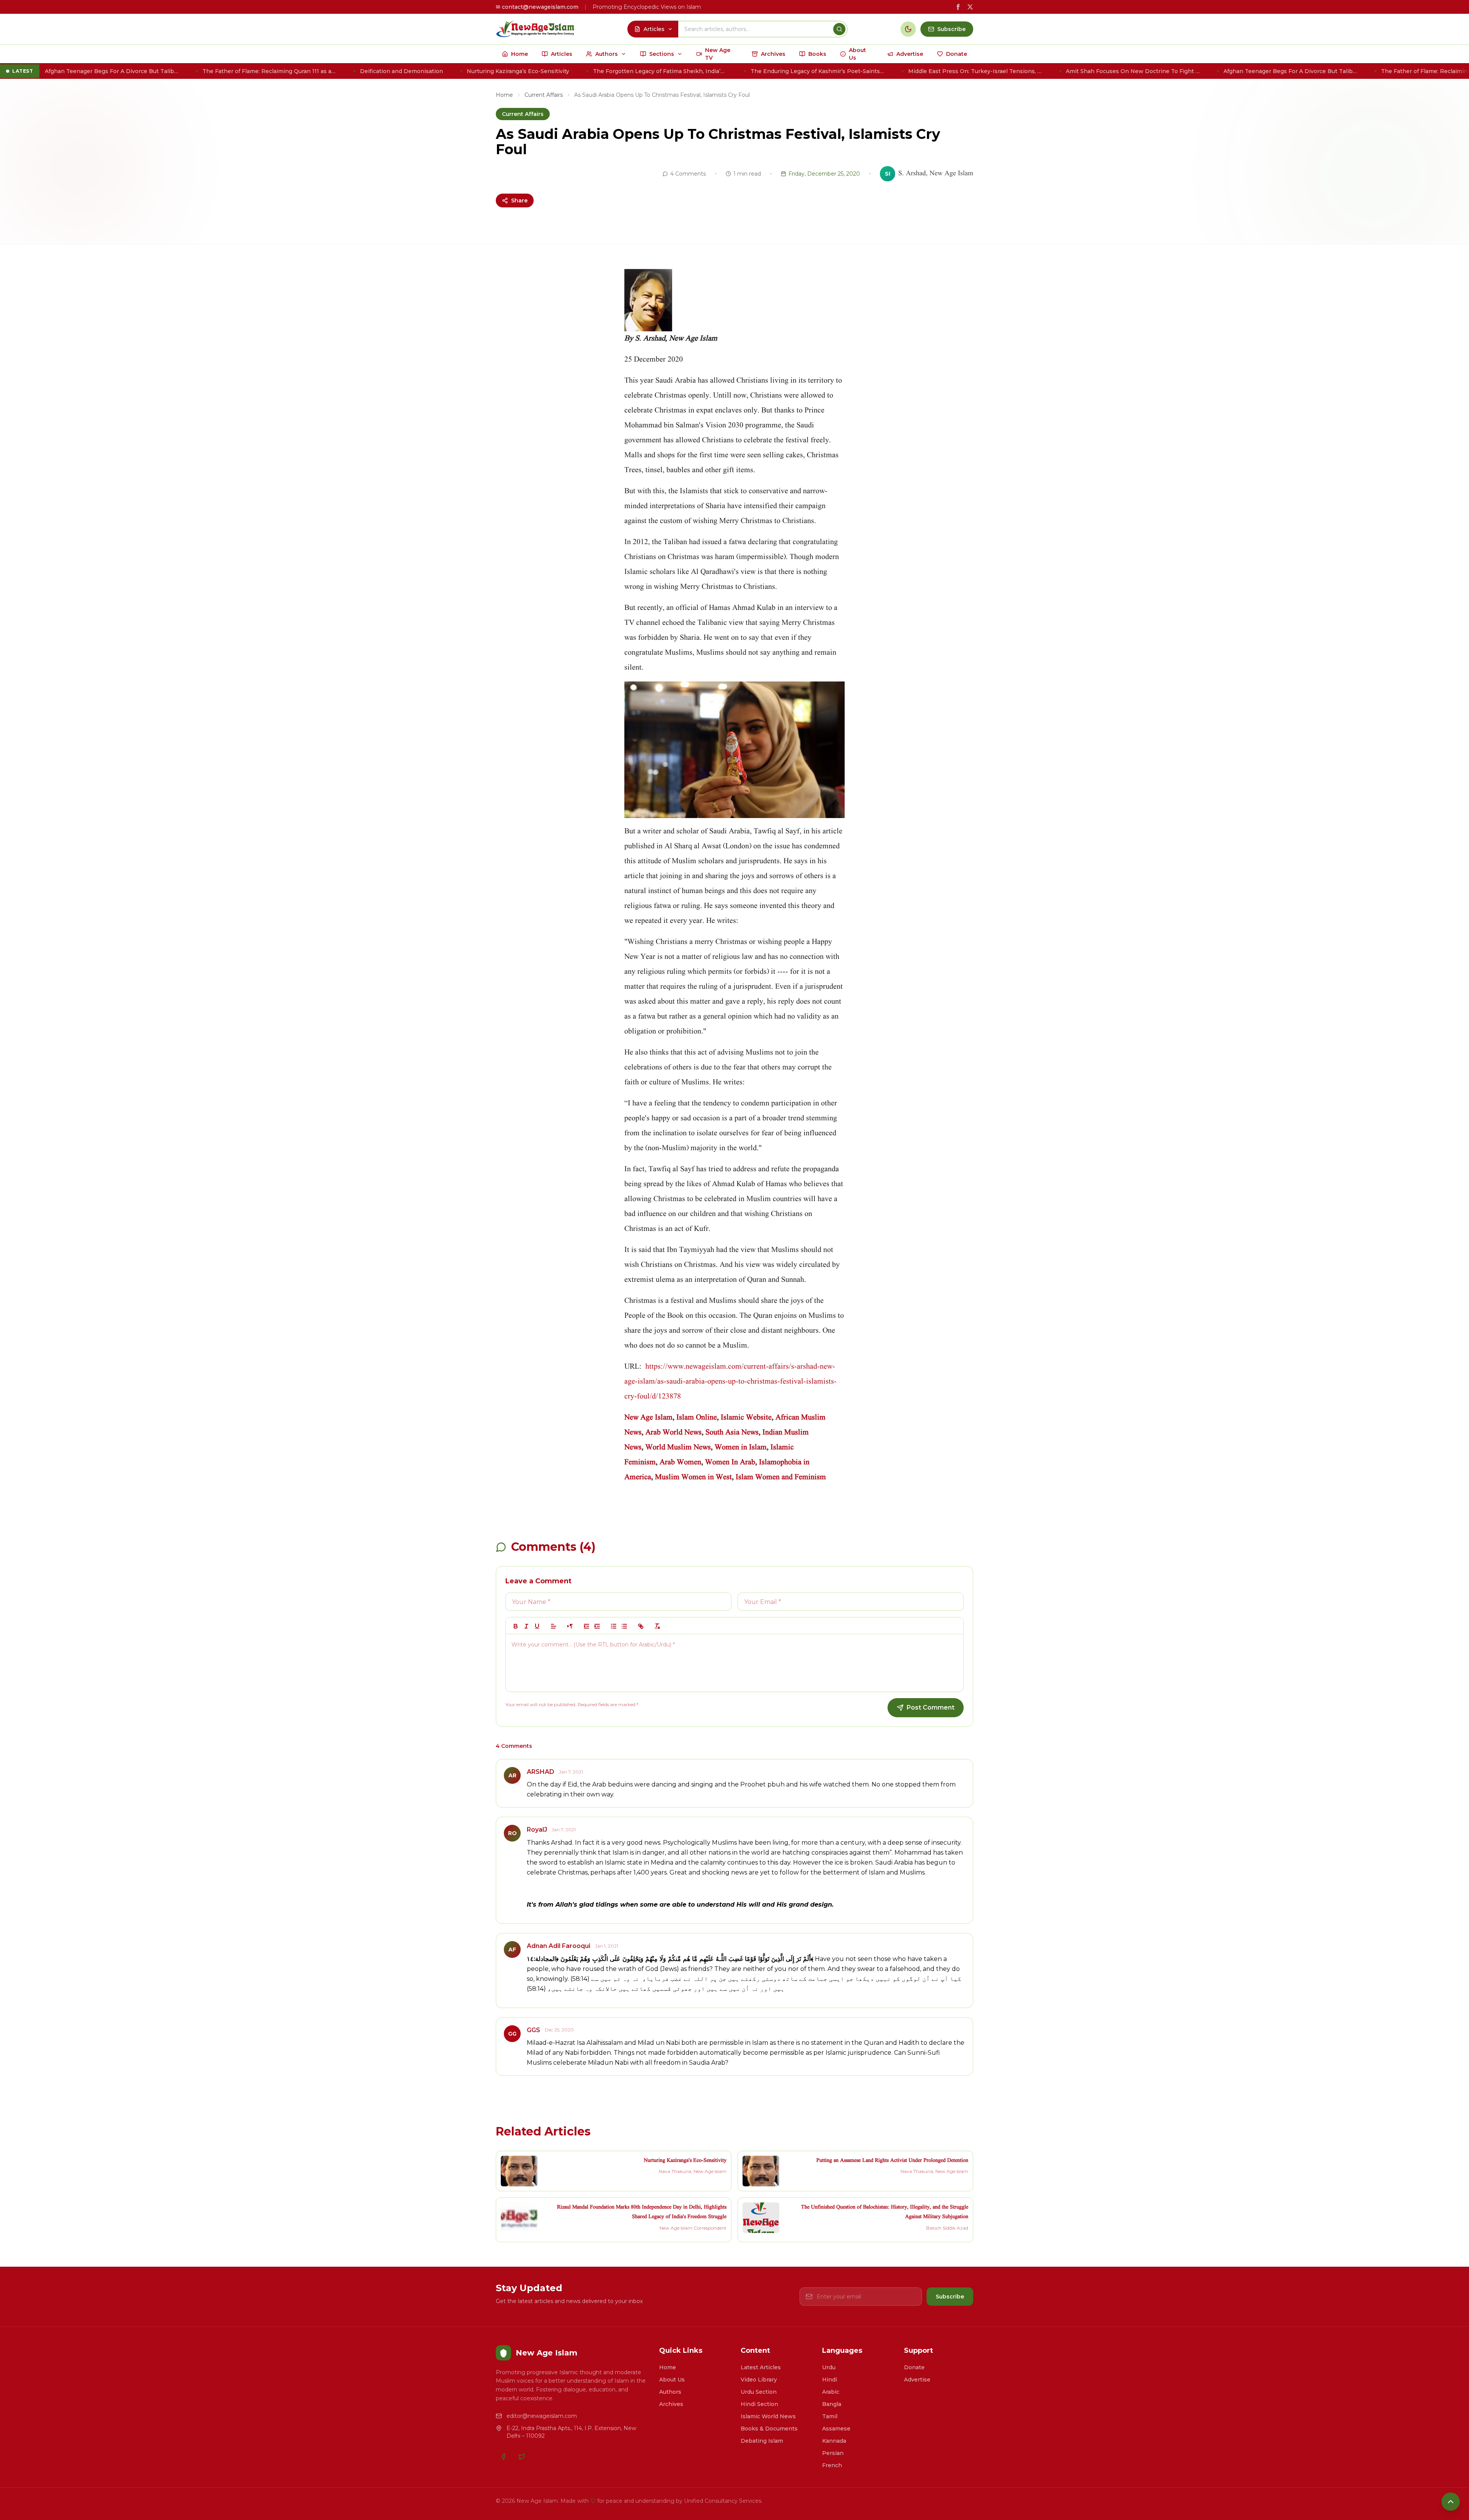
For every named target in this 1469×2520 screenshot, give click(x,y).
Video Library (759, 2380)
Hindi (830, 2380)
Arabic (831, 2392)
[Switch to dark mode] (908, 29)
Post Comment (931, 1707)
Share (519, 200)
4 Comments (688, 174)
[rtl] (570, 1626)
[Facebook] (503, 2456)
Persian (833, 2453)
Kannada (834, 2441)
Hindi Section (759, 2404)
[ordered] (614, 1626)
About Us (672, 2380)
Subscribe (950, 2297)
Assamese (836, 2429)
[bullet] (624, 1626)
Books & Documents (769, 2429)
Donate (914, 2367)
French (832, 2465)
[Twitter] (522, 2456)
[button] (554, 1626)
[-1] (586, 1626)
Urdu (829, 2367)
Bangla (832, 2404)
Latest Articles (761, 2367)
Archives (671, 2404)
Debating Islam (762, 2441)
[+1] (597, 1626)
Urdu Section (759, 2392)
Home (504, 95)
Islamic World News (768, 2416)
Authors (670, 2392)
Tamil (830, 2416)
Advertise (917, 2380)
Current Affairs (544, 95)
